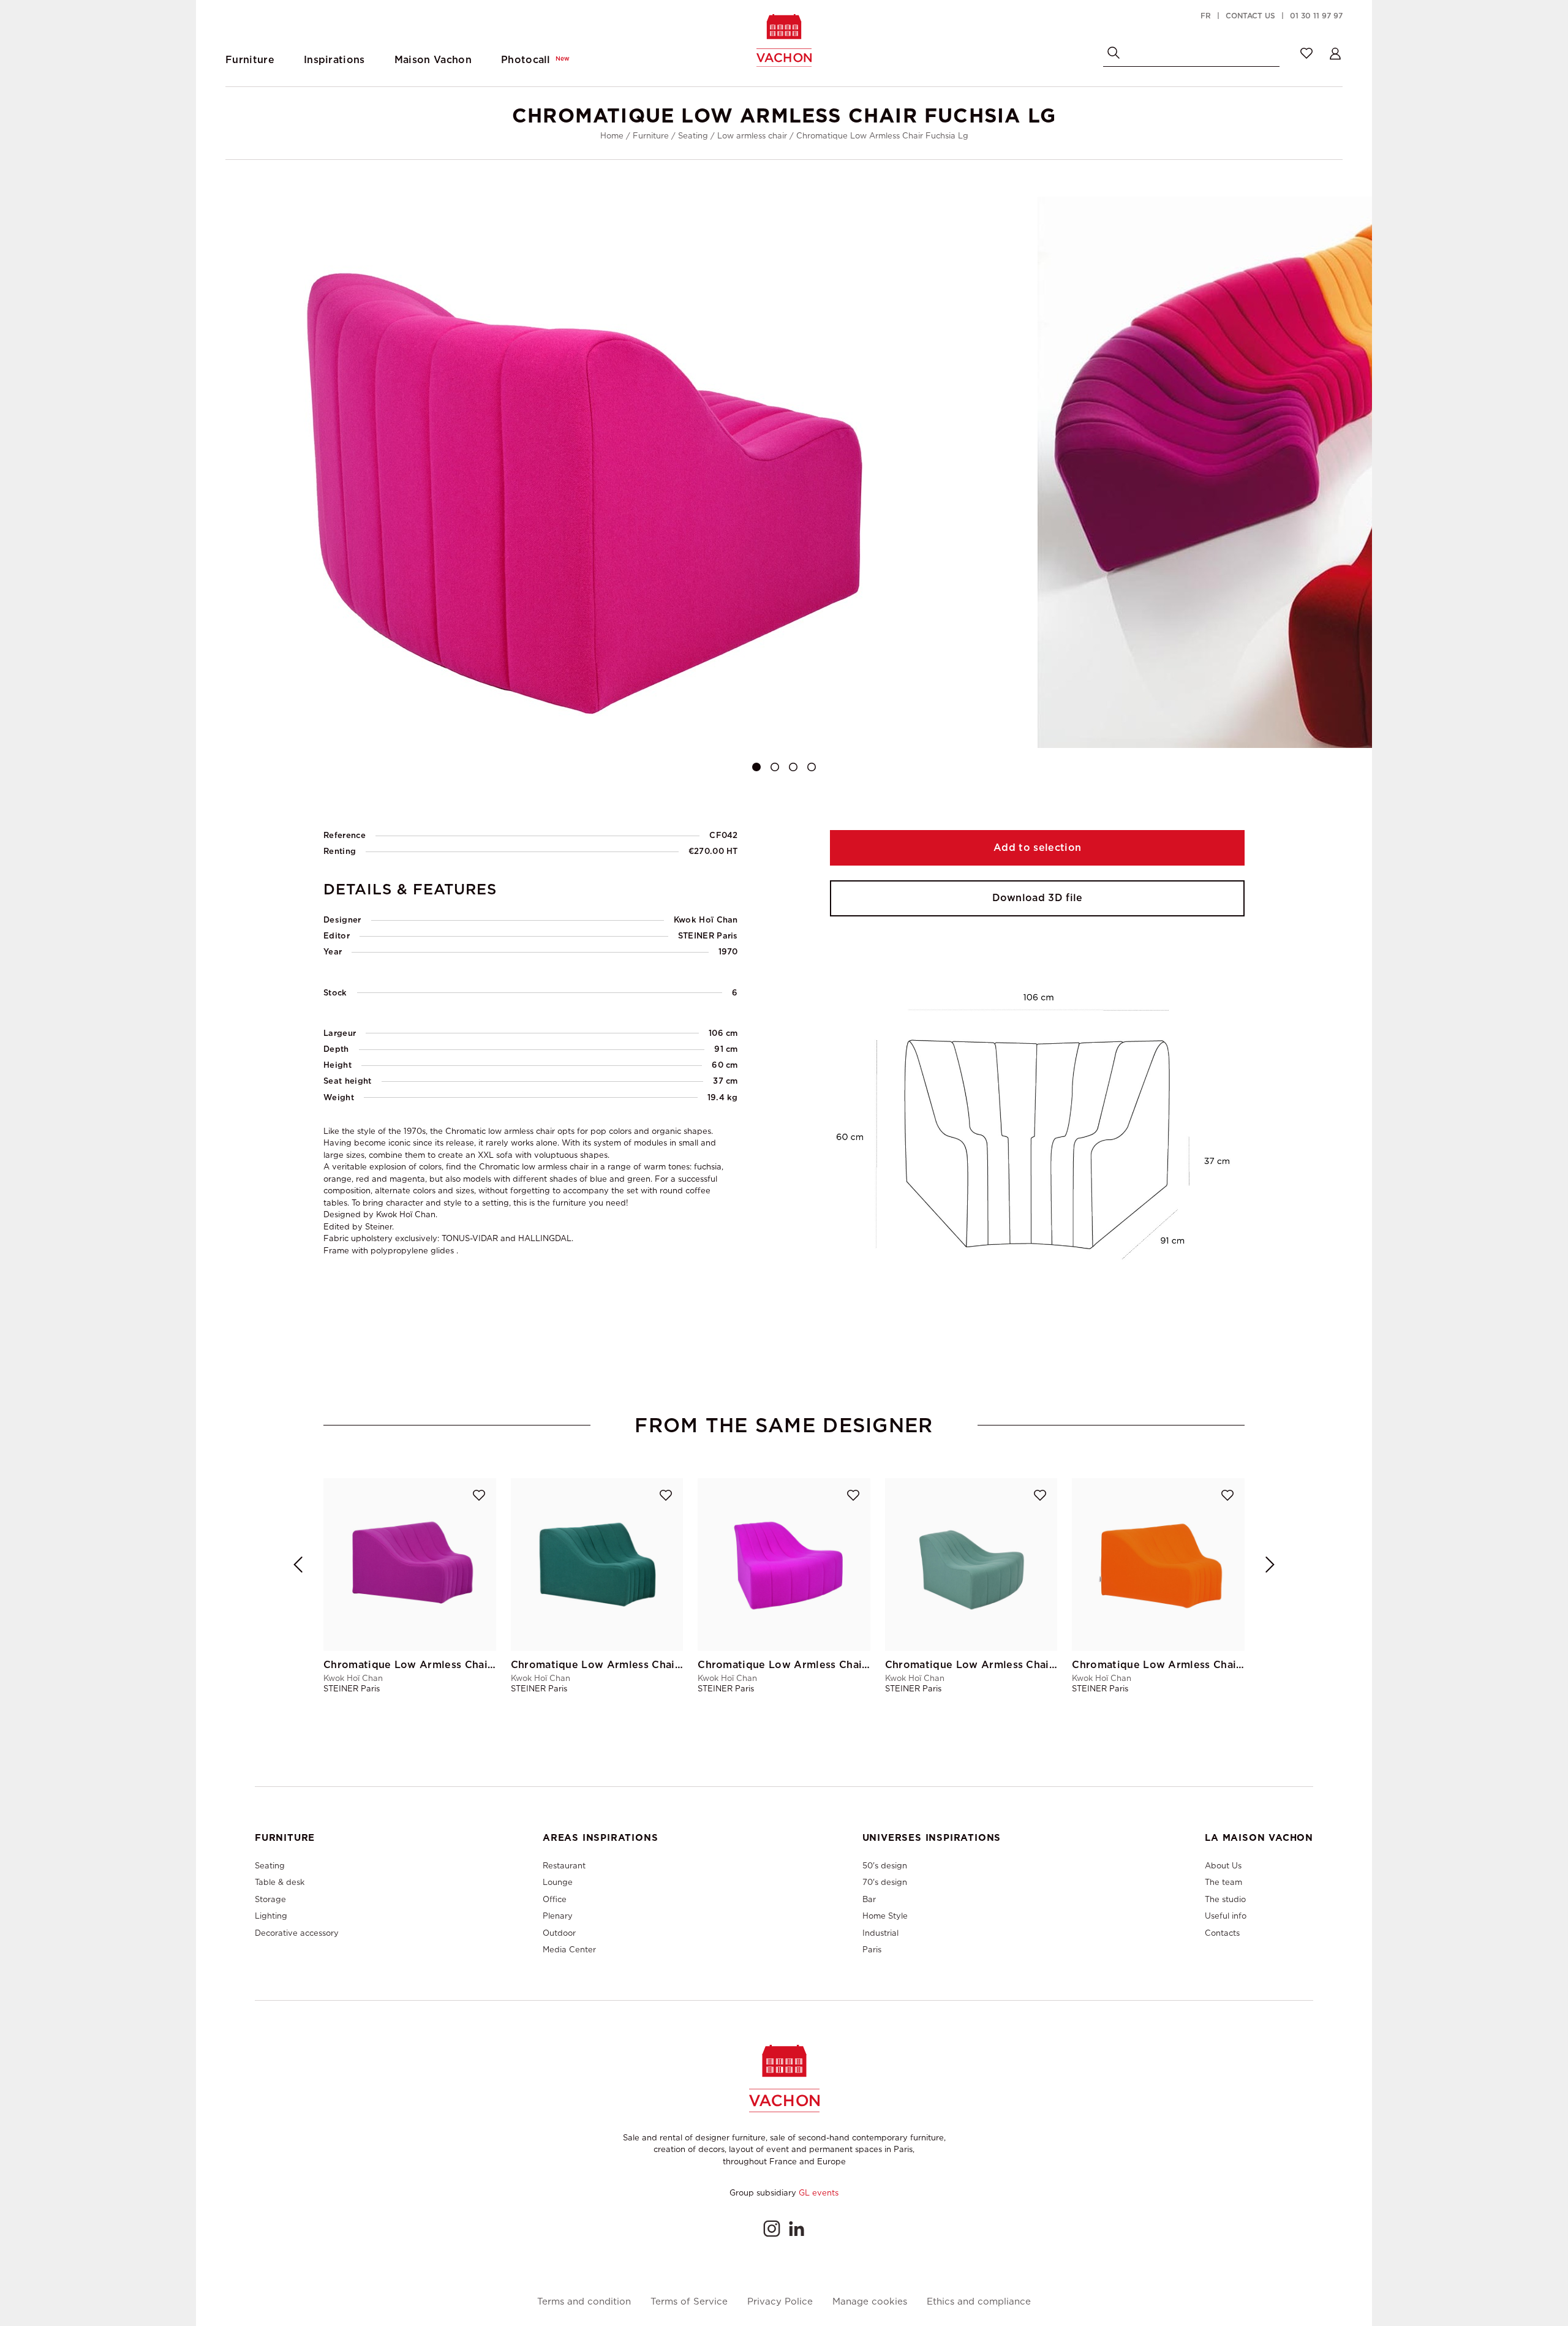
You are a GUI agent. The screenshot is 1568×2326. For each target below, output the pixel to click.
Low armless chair (752, 136)
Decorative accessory (297, 1933)
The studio (1225, 1899)
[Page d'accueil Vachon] (784, 40)
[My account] (1335, 53)
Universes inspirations (932, 1838)
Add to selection (1037, 848)
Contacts (1222, 1933)
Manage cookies (870, 2302)
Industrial (880, 1933)
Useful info (1226, 1916)
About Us (1223, 1866)
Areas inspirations (600, 1838)
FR (1206, 16)
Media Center (569, 1950)
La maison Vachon (1259, 1838)
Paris (872, 1950)
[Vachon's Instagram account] (772, 2229)
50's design (885, 1866)
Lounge (558, 1882)
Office (555, 1899)
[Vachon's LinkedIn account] (796, 2229)
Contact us (1250, 16)
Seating (693, 136)
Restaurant (564, 1866)
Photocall (535, 60)
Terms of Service (689, 2302)
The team (1223, 1882)
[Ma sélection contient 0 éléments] (1306, 53)
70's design (885, 1882)
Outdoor (559, 1933)
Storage (270, 1899)
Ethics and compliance (979, 2302)
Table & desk (280, 1882)
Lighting (271, 1916)
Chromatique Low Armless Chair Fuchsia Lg (882, 136)
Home (612, 136)
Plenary (558, 1916)
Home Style (885, 1916)
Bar (869, 1899)
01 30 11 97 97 (1316, 16)
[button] (756, 767)
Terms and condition (584, 2302)
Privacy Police (780, 2302)
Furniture (651, 136)
